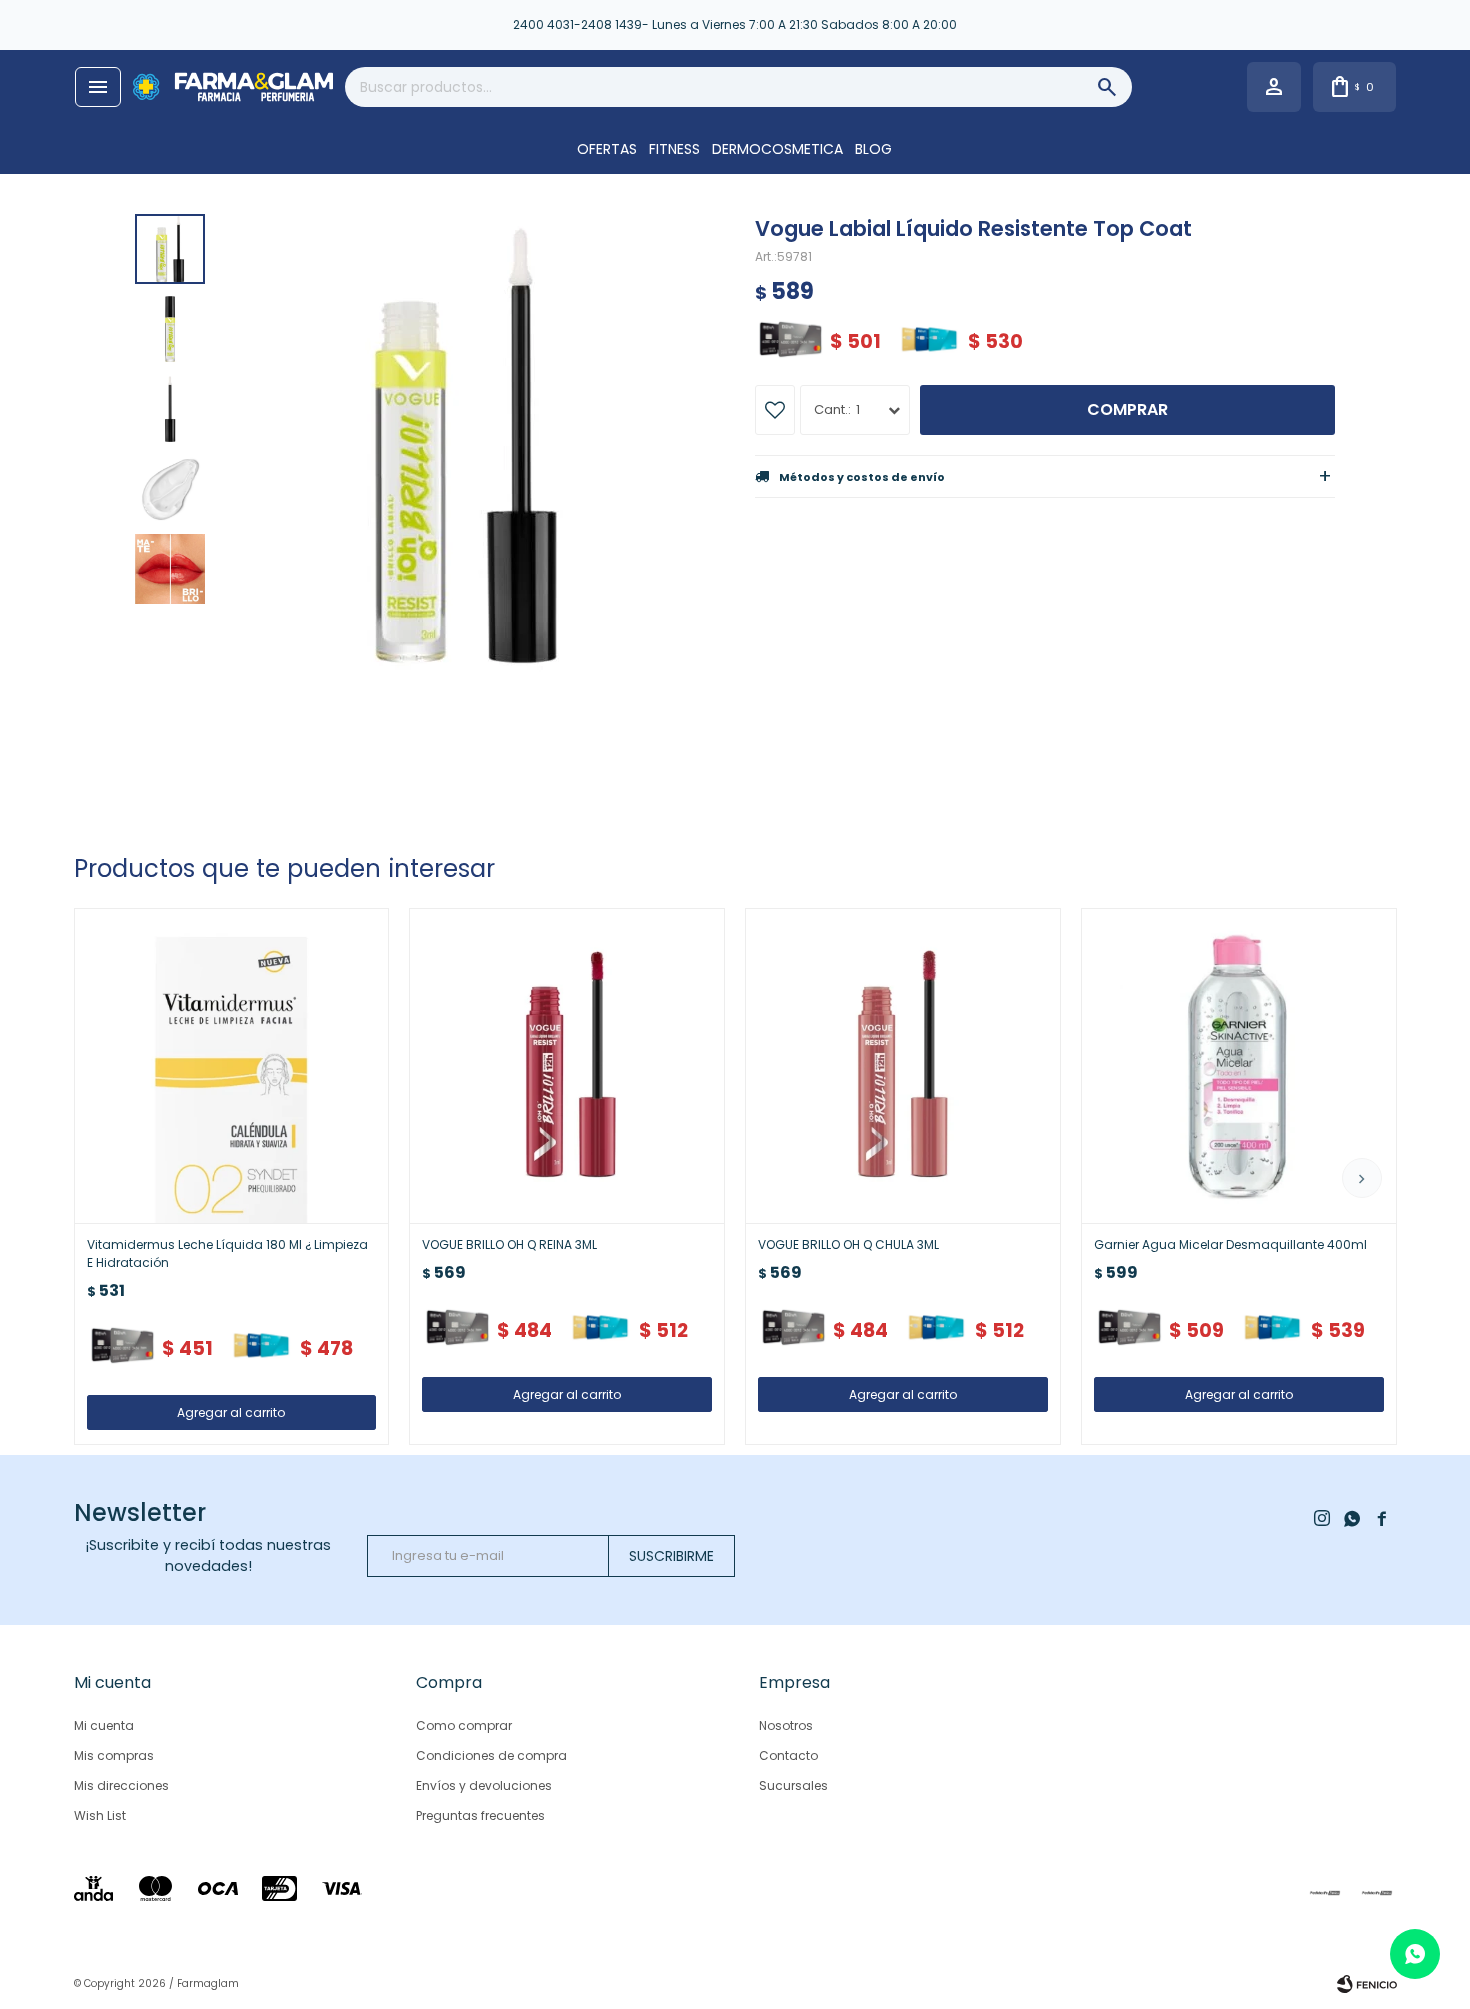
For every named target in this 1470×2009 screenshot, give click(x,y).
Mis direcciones (121, 1785)
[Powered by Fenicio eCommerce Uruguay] (1367, 1984)
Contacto (788, 1755)
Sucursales (793, 1785)
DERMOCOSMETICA (777, 149)
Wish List (100, 1815)
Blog (873, 149)
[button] (1362, 1178)
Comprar (1127, 409)
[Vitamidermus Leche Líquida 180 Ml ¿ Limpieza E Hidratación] (232, 1066)
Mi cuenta (104, 1725)
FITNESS (674, 149)
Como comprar (464, 1725)
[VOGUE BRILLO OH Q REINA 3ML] (567, 1066)
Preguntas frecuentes (480, 1815)
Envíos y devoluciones (484, 1785)
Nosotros (786, 1725)
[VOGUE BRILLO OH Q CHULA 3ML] (903, 1066)
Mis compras (114, 1755)
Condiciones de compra (491, 1755)
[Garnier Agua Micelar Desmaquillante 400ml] (1239, 1066)
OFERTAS (607, 149)
